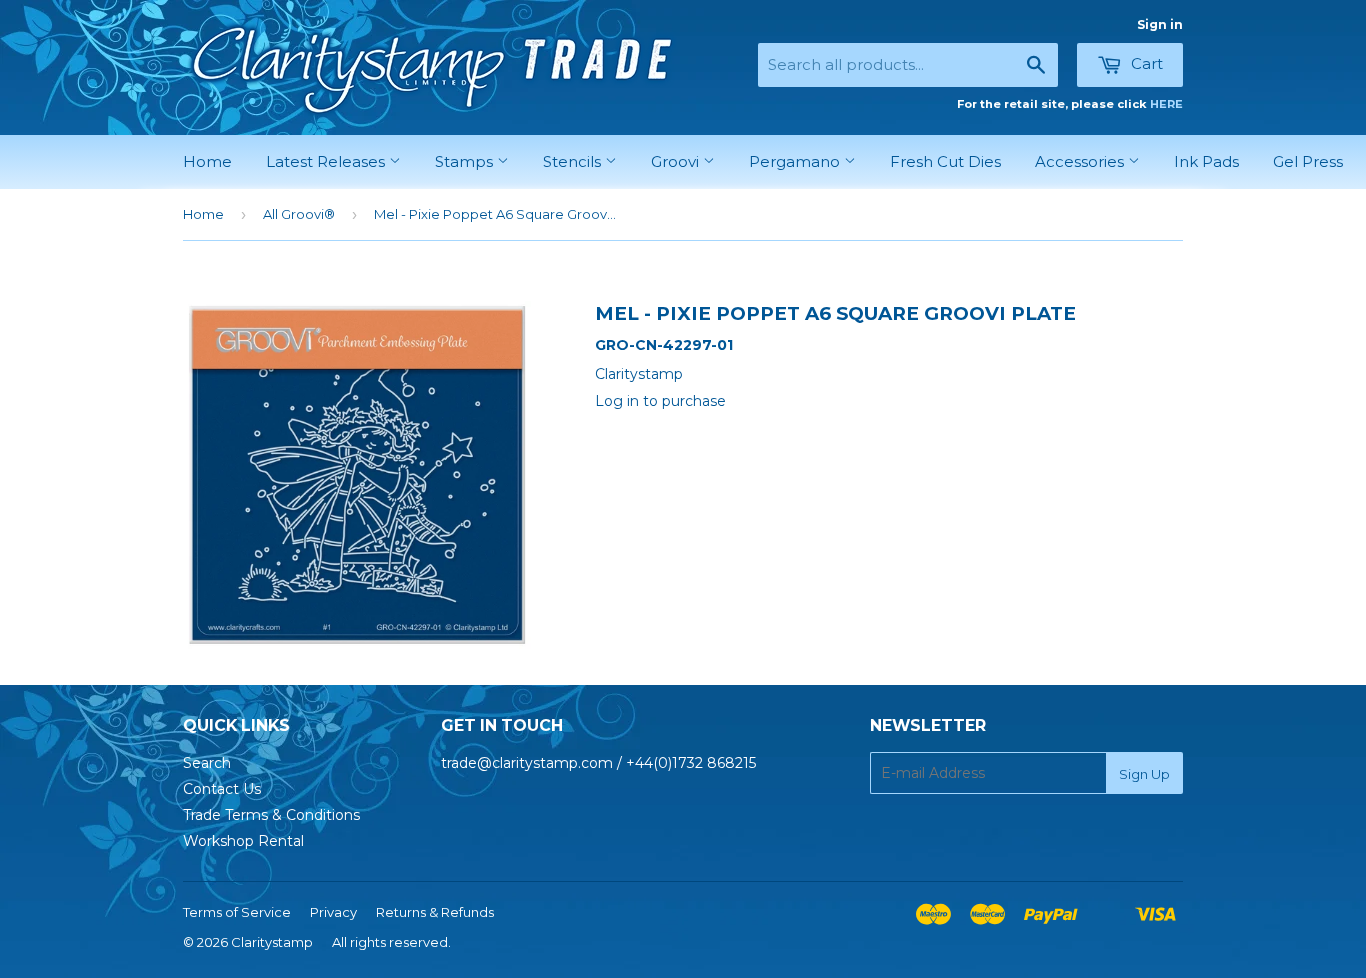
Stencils (574, 161)
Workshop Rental (243, 841)
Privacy (333, 912)
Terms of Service (237, 912)
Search (207, 763)
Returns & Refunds (435, 912)
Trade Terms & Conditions (271, 815)
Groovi (677, 161)
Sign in (1160, 24)
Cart (1145, 63)
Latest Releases (327, 161)
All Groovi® (299, 214)
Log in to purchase (660, 401)
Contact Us (222, 789)
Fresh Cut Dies (945, 161)
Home (207, 161)
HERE (1166, 104)
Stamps (466, 161)
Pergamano (796, 161)
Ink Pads (1206, 161)
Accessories (1081, 161)
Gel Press (1308, 161)
